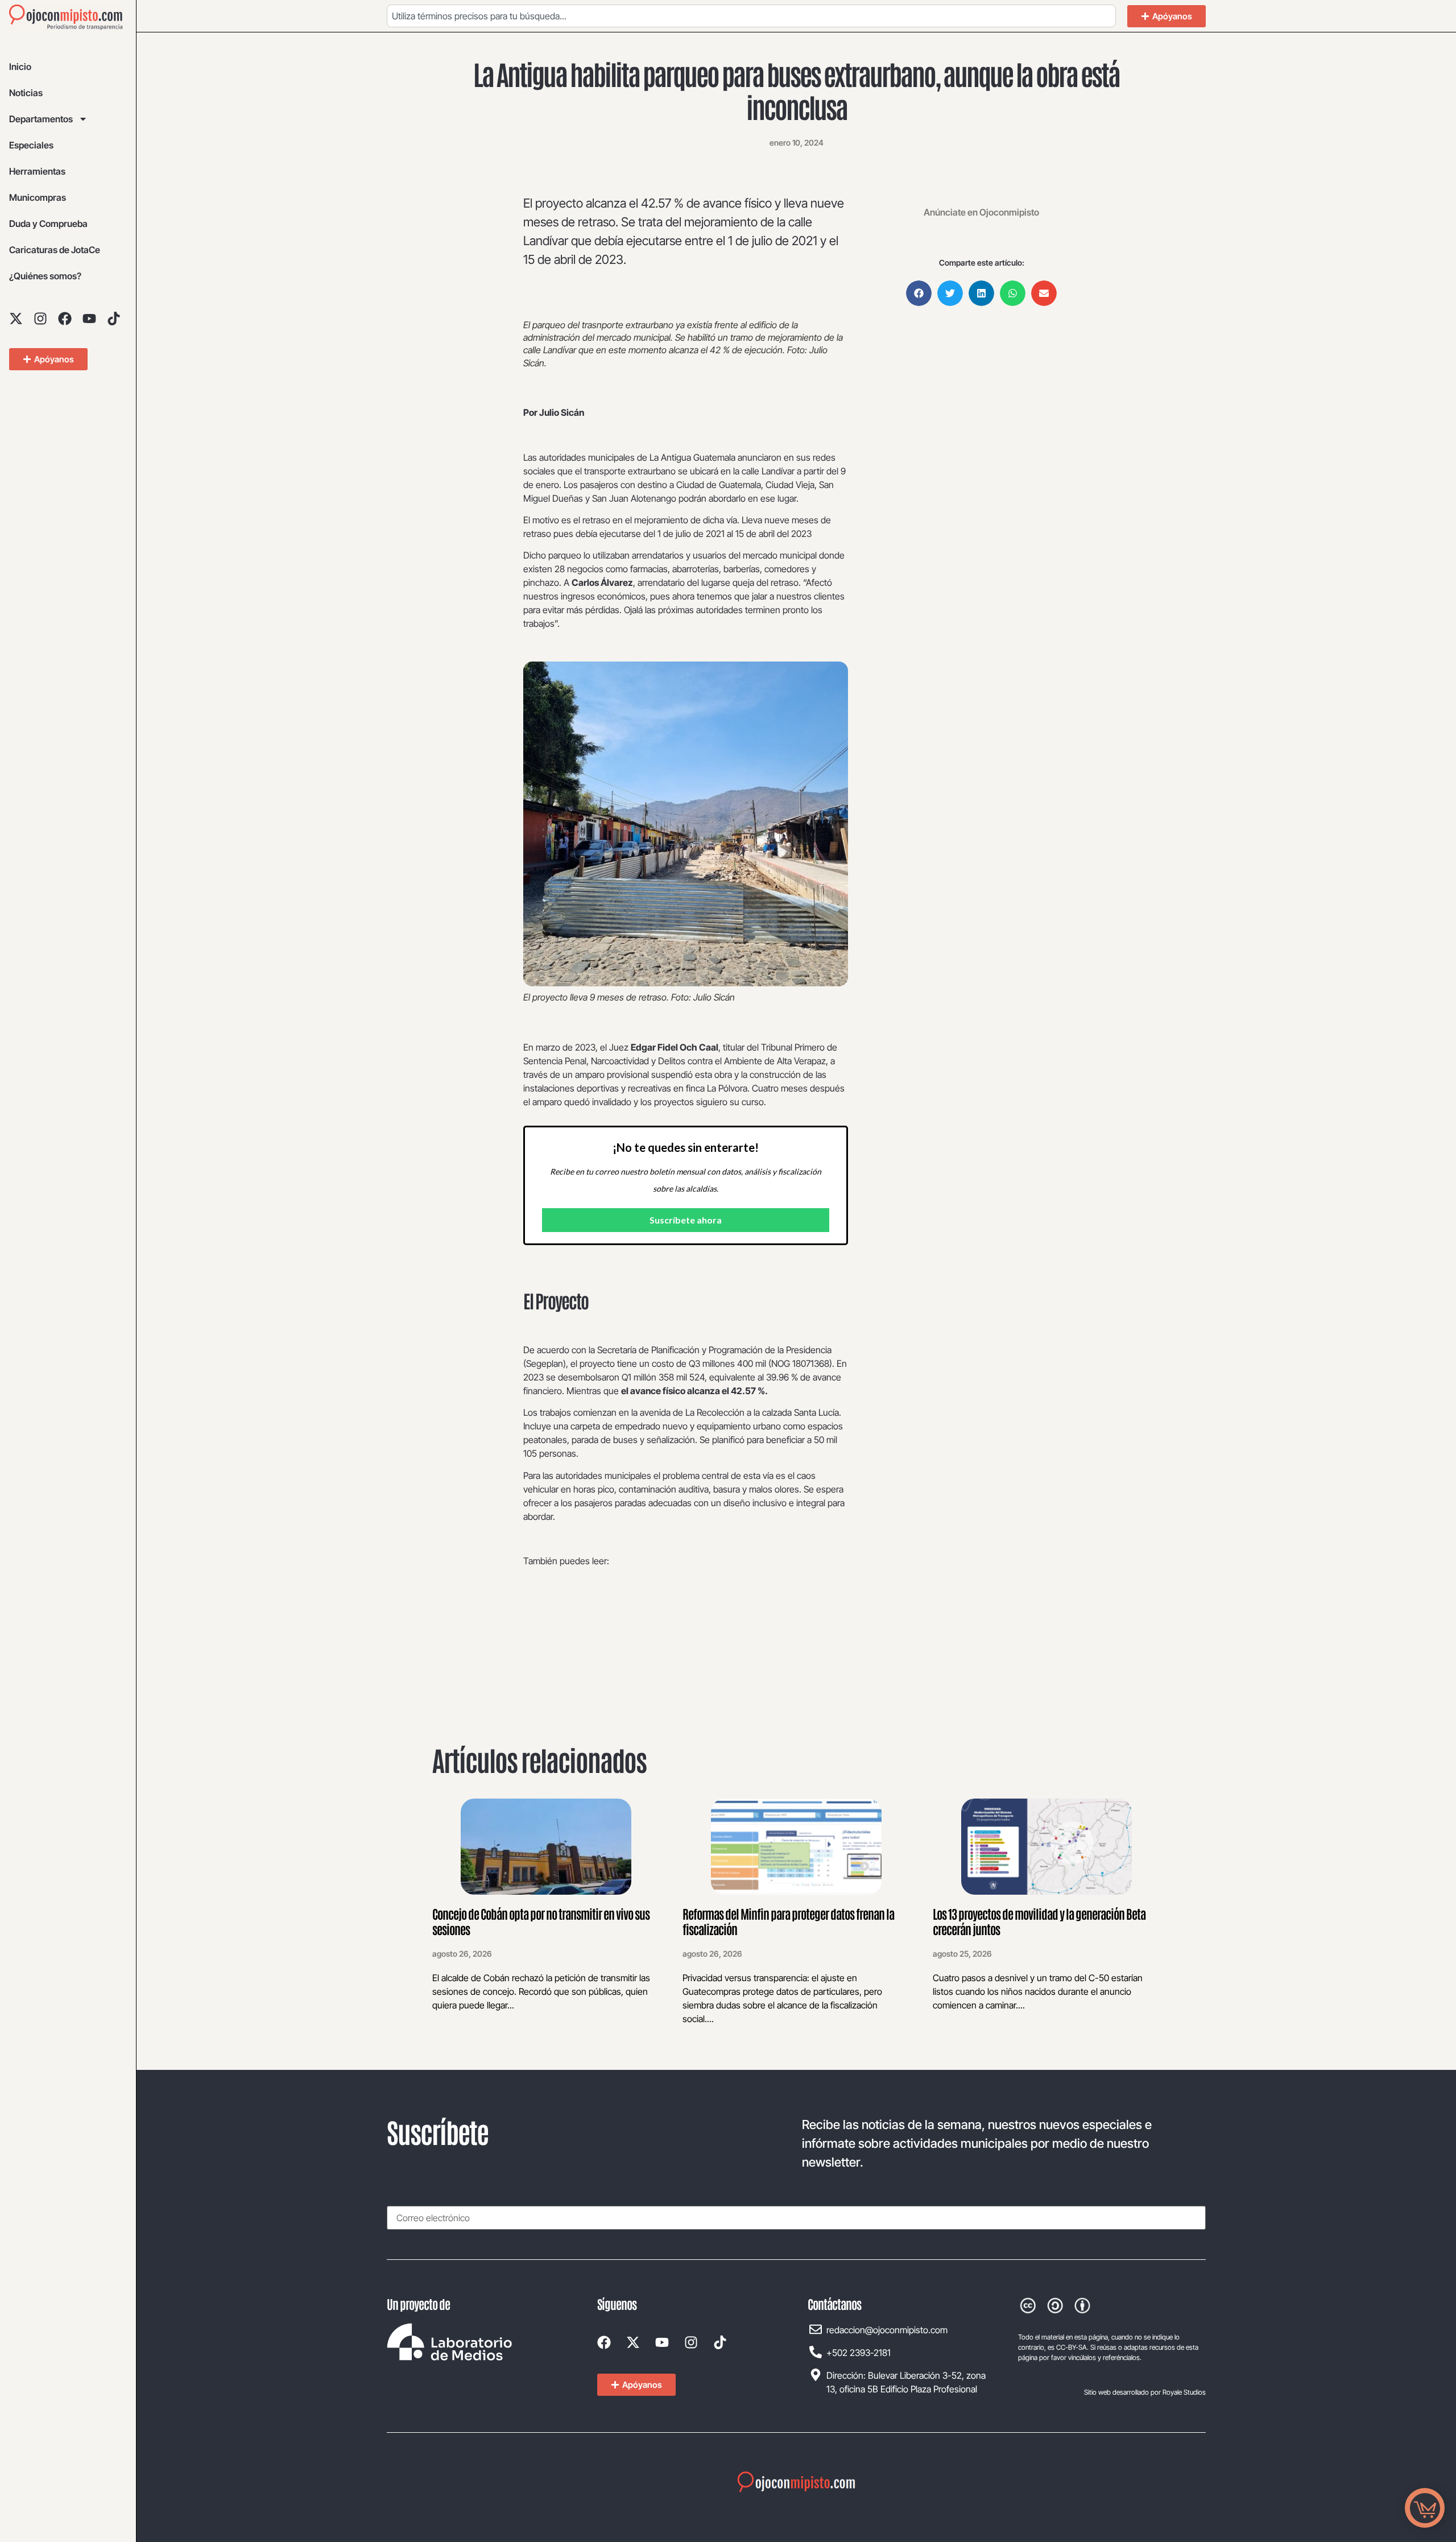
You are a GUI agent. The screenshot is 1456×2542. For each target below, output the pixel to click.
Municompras (38, 197)
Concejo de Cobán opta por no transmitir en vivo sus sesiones (541, 1921)
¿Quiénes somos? (45, 276)
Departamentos (41, 119)
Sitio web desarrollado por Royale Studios (1145, 2392)
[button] (919, 293)
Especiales (31, 145)
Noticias (26, 93)
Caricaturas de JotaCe (55, 250)
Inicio (20, 67)
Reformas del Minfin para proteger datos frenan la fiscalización (788, 1921)
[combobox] (751, 16)
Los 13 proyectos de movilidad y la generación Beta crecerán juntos (1039, 1921)
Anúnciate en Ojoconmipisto (981, 212)
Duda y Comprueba (48, 224)
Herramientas (37, 171)
